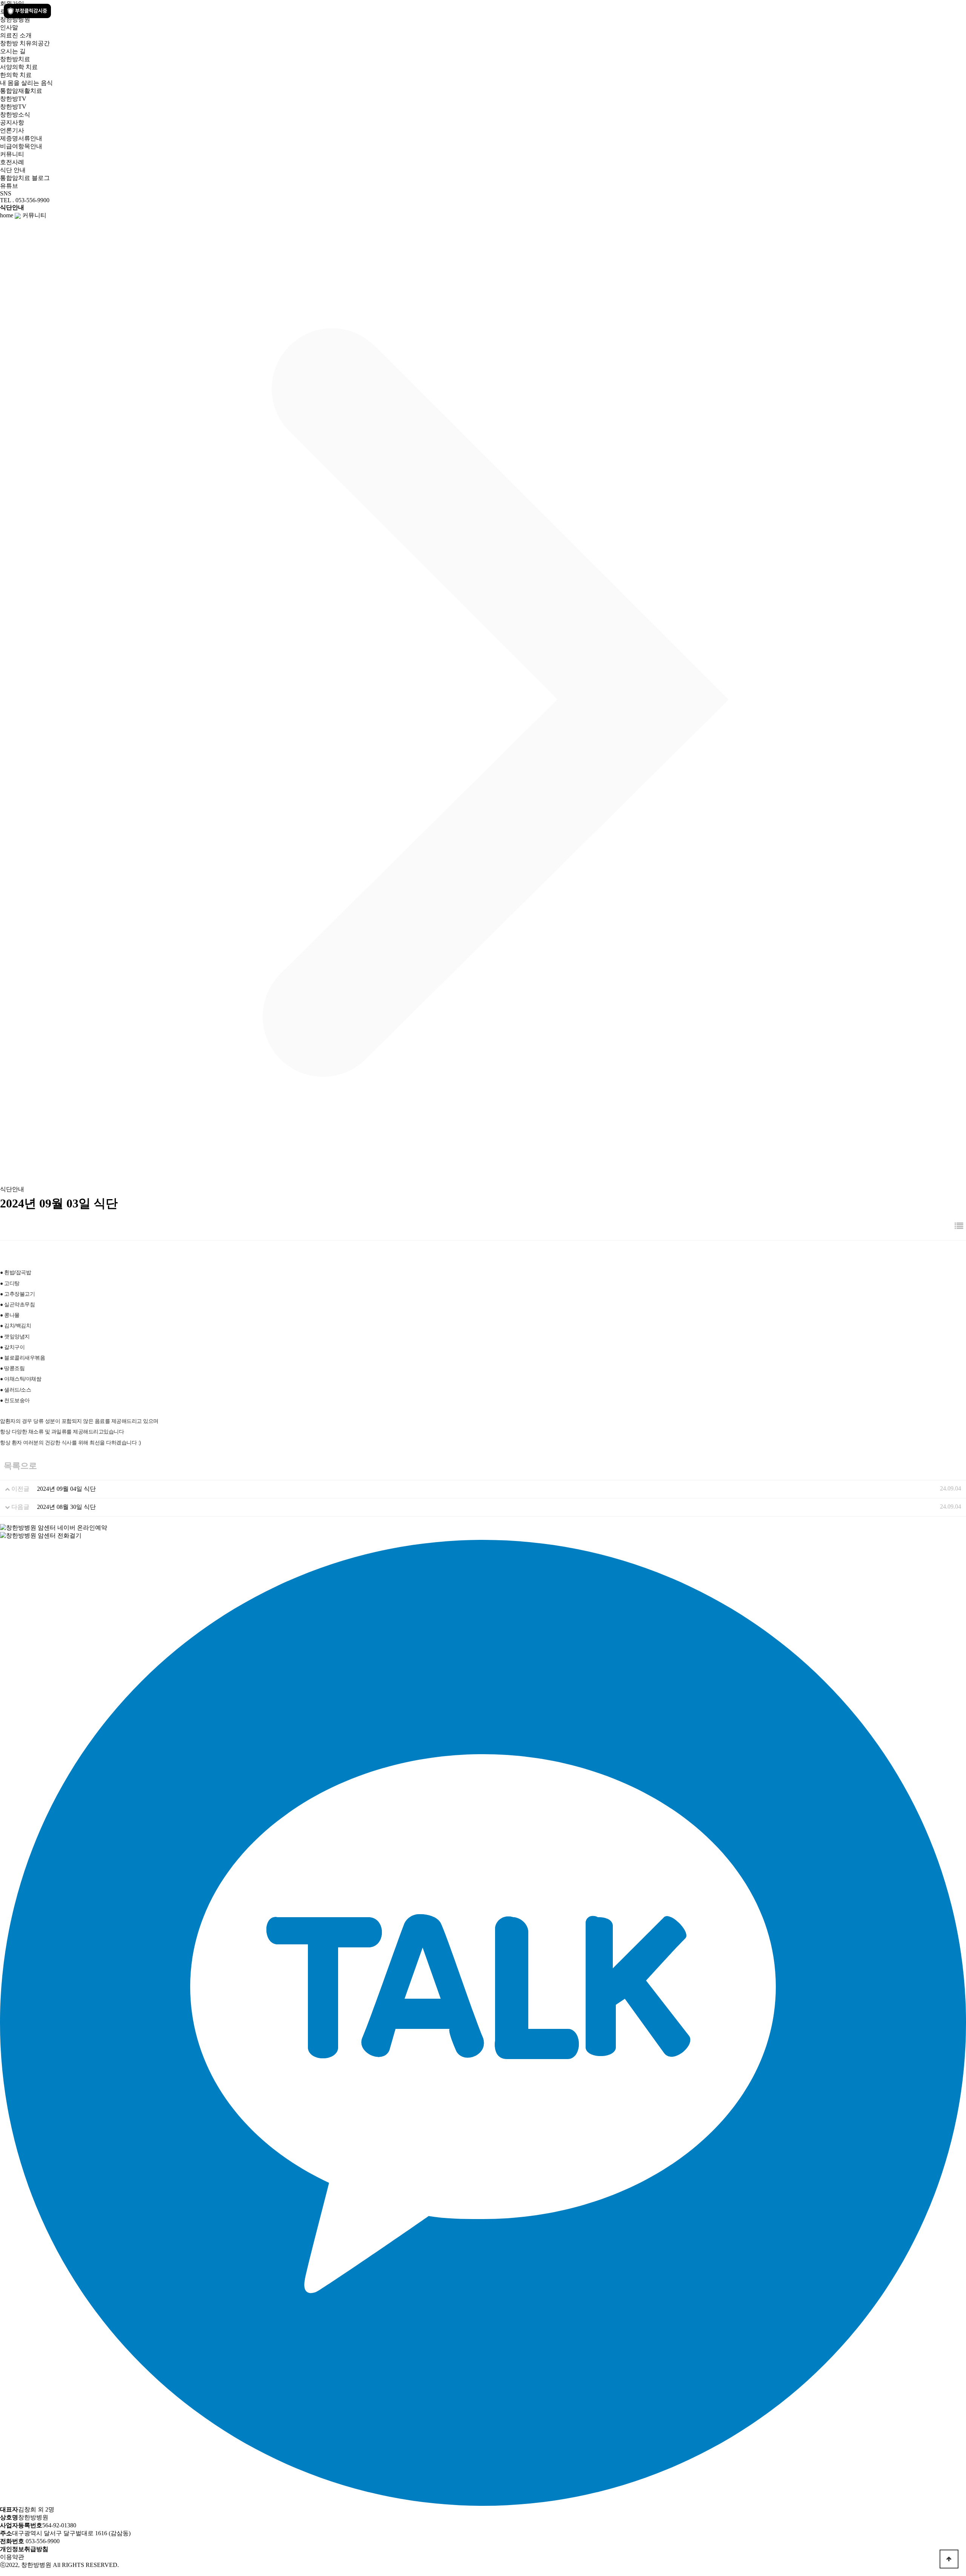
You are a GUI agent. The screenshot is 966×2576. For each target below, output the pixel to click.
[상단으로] (949, 2559)
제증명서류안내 (21, 138)
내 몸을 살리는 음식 (26, 83)
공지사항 (12, 122)
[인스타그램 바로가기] (7, 2572)
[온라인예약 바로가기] (54, 1527)
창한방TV (13, 107)
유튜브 (9, 186)
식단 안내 (13, 170)
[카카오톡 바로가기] (5, 2572)
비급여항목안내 (21, 146)
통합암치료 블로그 (25, 178)
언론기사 (12, 130)
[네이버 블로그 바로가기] (2, 2572)
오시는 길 (13, 51)
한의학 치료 (16, 75)
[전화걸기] (41, 1535)
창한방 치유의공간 (25, 43)
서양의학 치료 (19, 67)
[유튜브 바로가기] (4, 2572)
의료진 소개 (16, 35)
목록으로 (20, 1466)
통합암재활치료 (21, 91)
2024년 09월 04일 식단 (66, 1489)
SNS (6, 193)
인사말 (9, 27)
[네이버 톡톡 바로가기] (1, 2572)
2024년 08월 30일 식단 (66, 1507)
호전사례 (12, 162)
